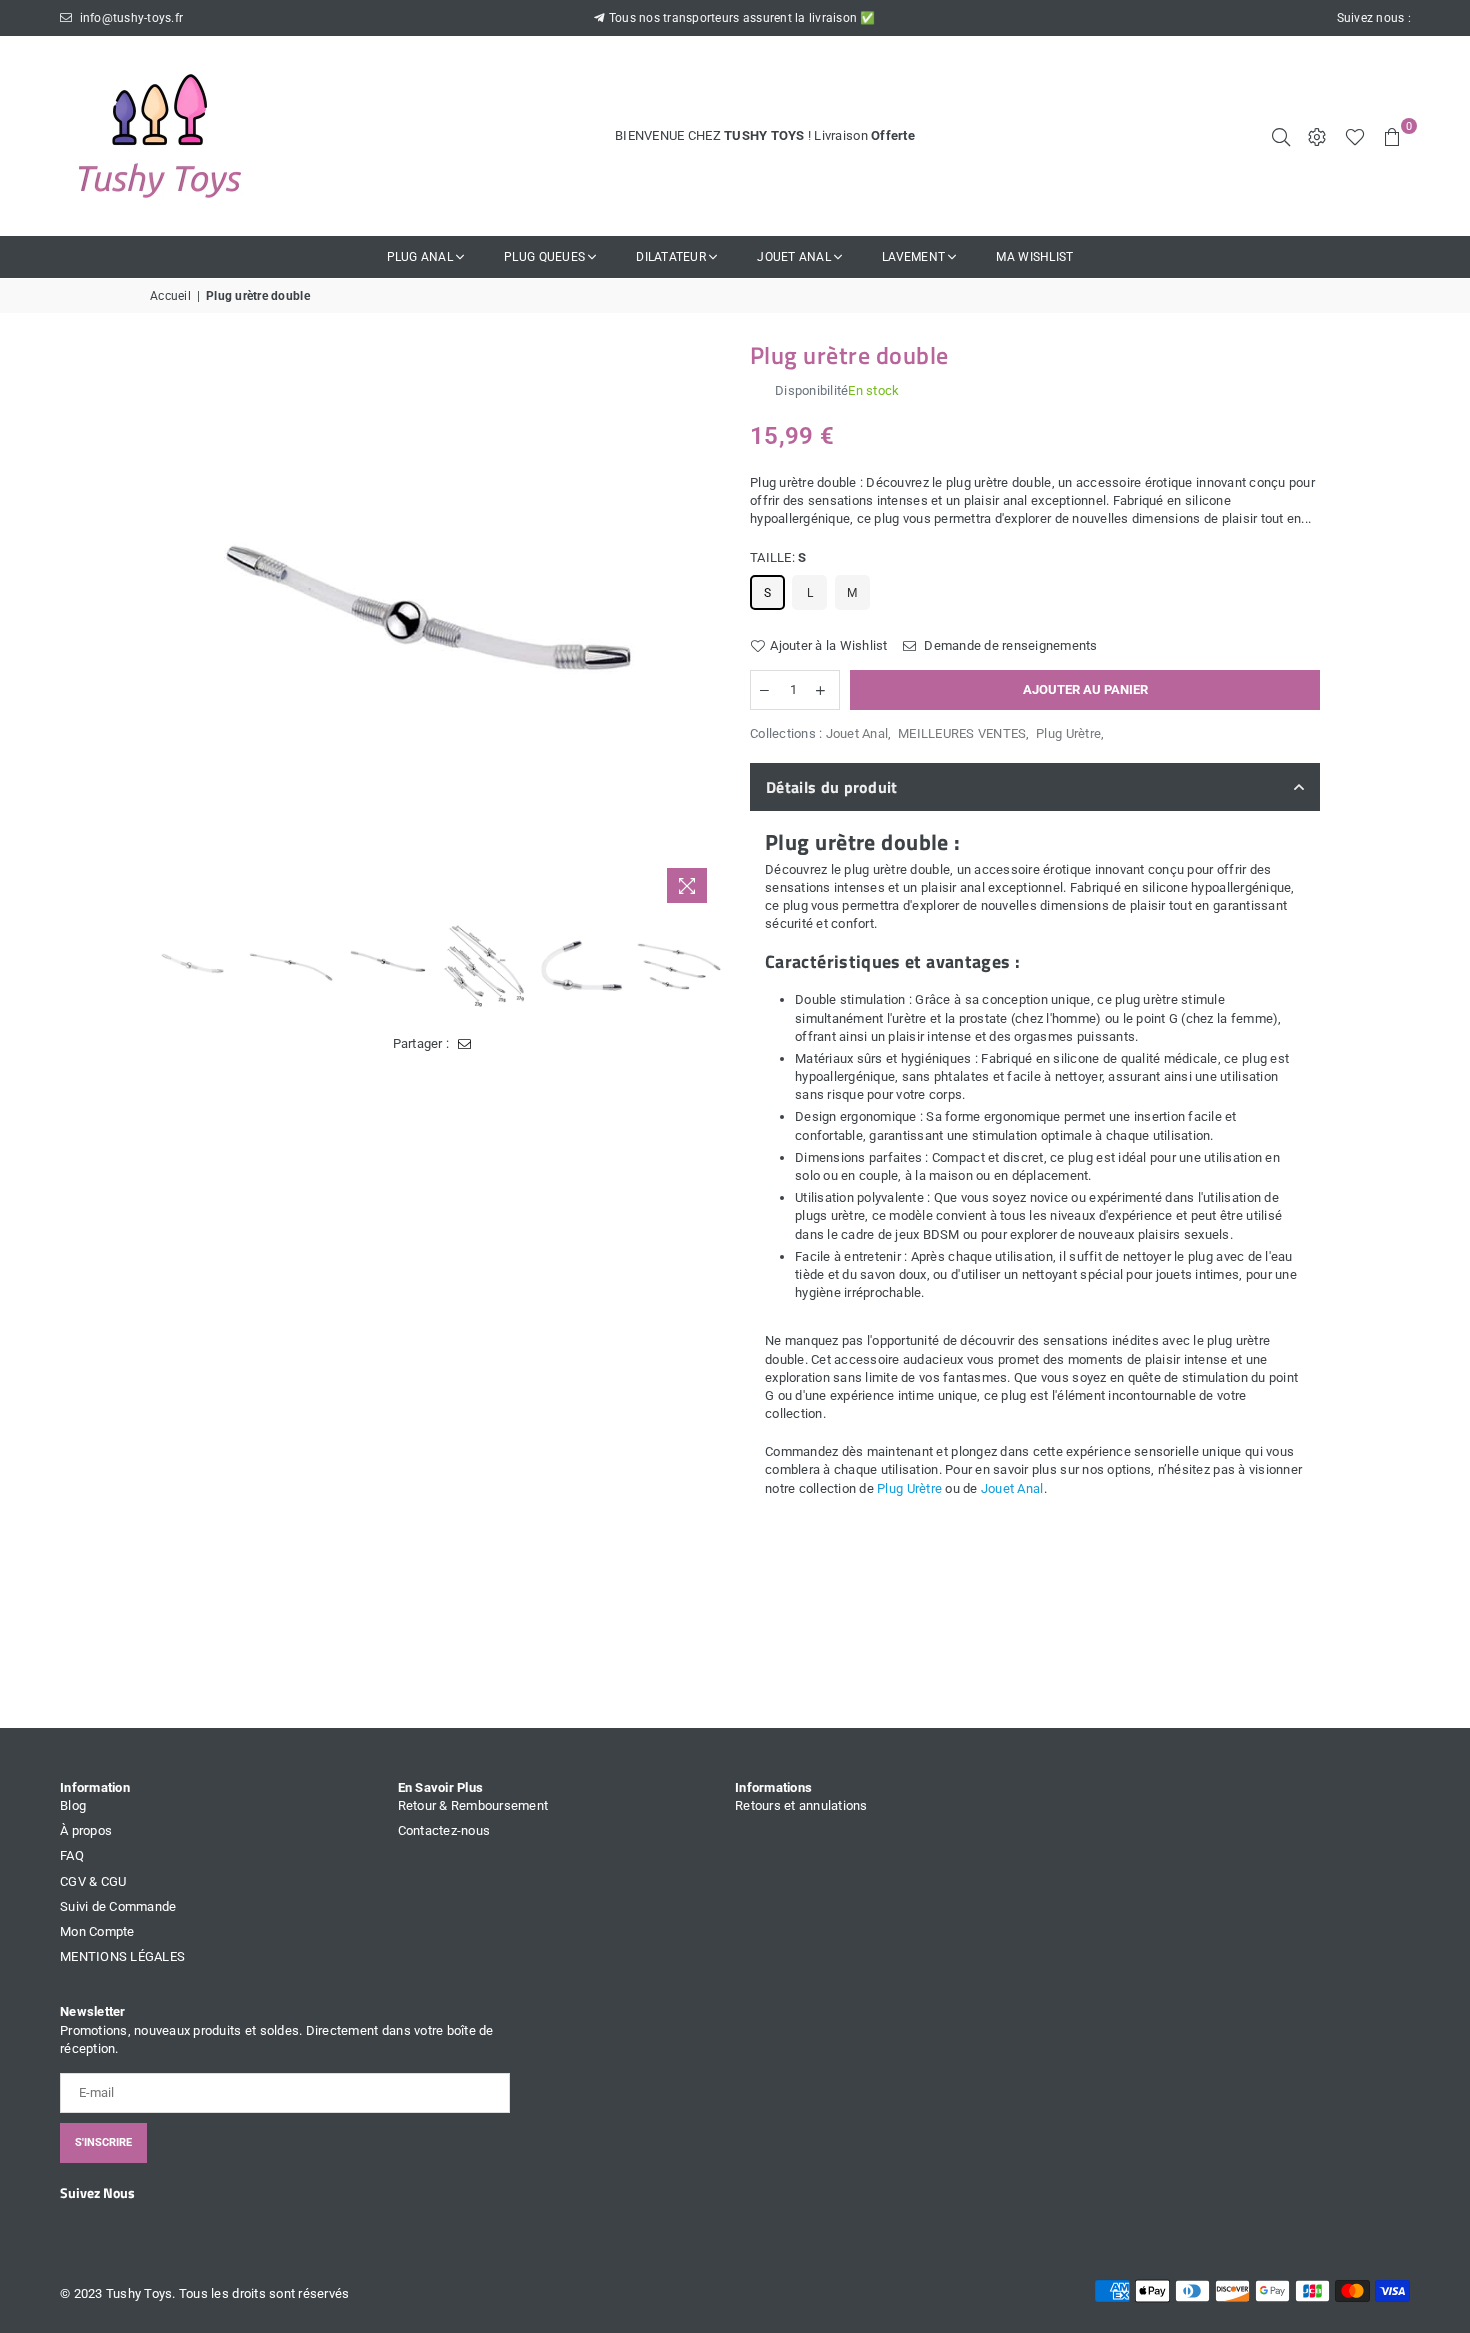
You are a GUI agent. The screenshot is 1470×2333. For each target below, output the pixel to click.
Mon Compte (97, 1931)
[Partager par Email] (464, 1044)
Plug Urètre (1068, 733)
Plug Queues (544, 257)
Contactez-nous (444, 1830)
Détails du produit (832, 787)
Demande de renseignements (1009, 645)
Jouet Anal (794, 257)
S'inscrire (103, 2142)
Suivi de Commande (118, 1906)
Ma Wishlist (1034, 257)
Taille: (778, 557)
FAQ (72, 1855)
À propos (86, 1830)
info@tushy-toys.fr (129, 18)
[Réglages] (1317, 136)
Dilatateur (671, 257)
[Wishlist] (1355, 136)
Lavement (913, 257)
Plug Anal (420, 257)
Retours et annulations (801, 1805)
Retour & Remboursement (473, 1805)
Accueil (170, 296)
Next (702, 628)
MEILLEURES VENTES (962, 733)
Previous (167, 628)
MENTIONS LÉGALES (122, 1956)
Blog (73, 1805)
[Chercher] (1281, 136)
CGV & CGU (93, 1881)
